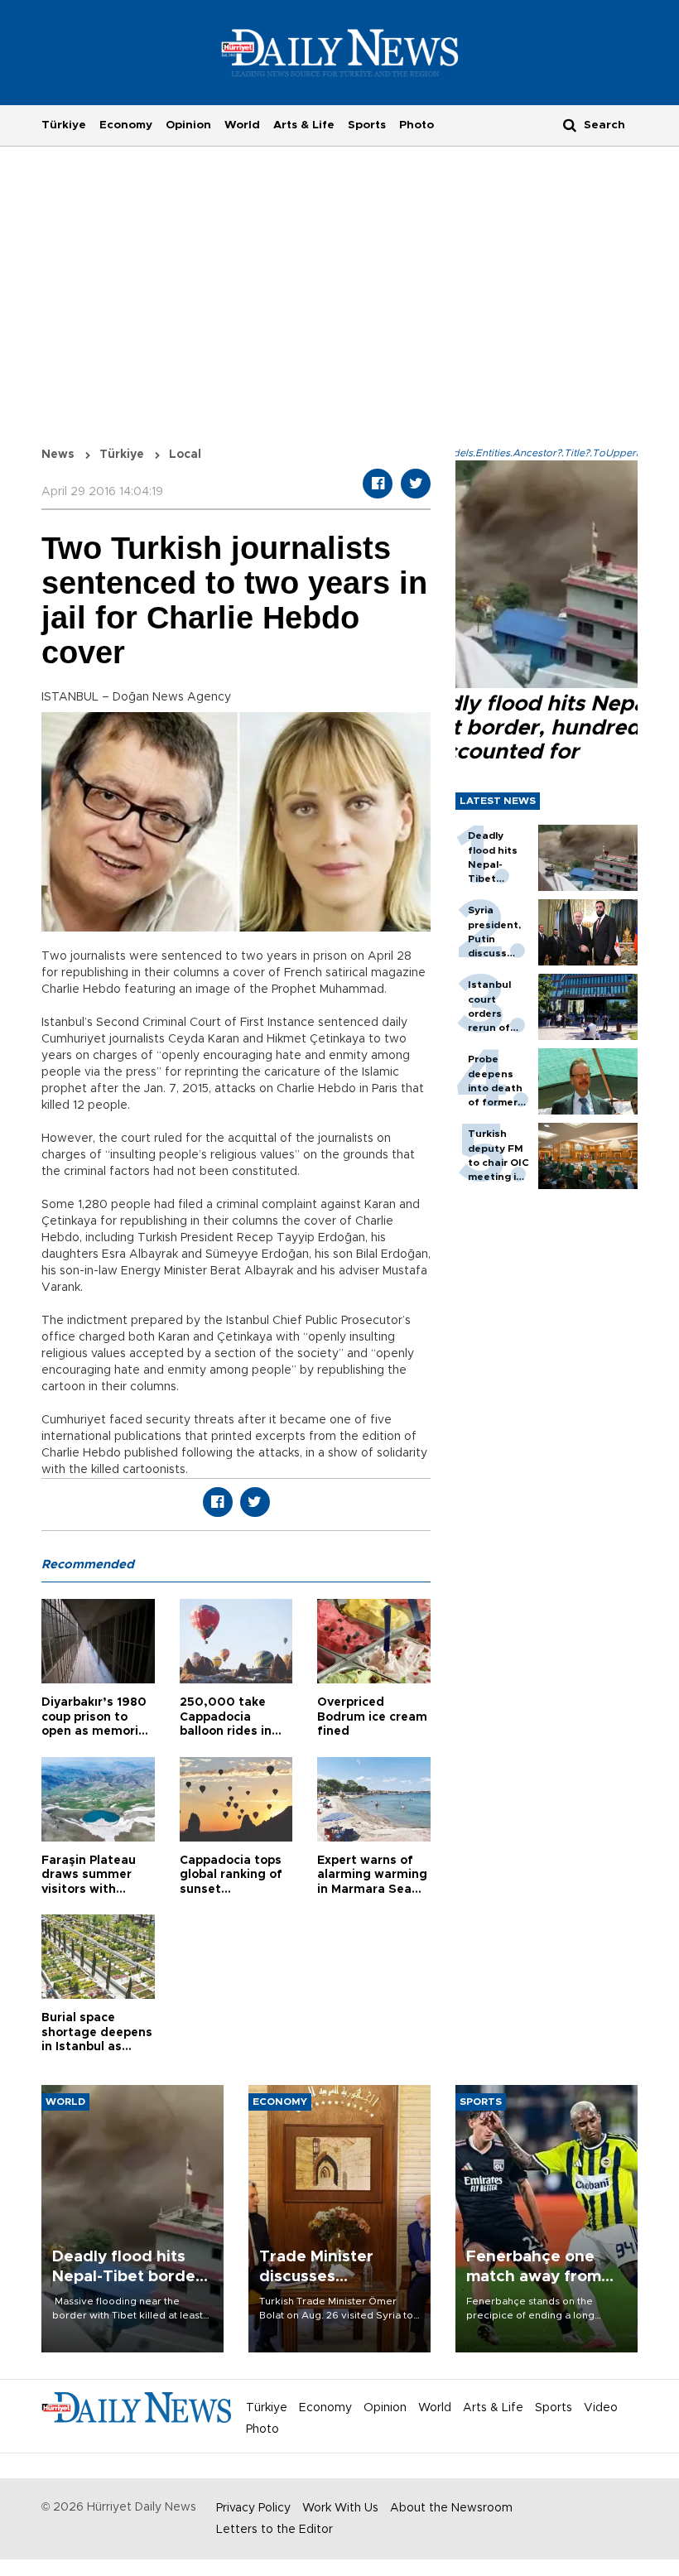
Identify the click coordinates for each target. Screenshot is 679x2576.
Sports (367, 125)
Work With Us (340, 2508)
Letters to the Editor (274, 2530)
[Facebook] (378, 484)
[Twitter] (416, 484)
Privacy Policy (253, 2508)
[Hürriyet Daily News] (340, 52)
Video (601, 2408)
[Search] (570, 125)
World (242, 125)
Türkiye (64, 125)
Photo (417, 125)
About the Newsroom (451, 2508)
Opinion (188, 125)
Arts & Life (304, 125)
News (58, 455)
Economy (126, 125)
